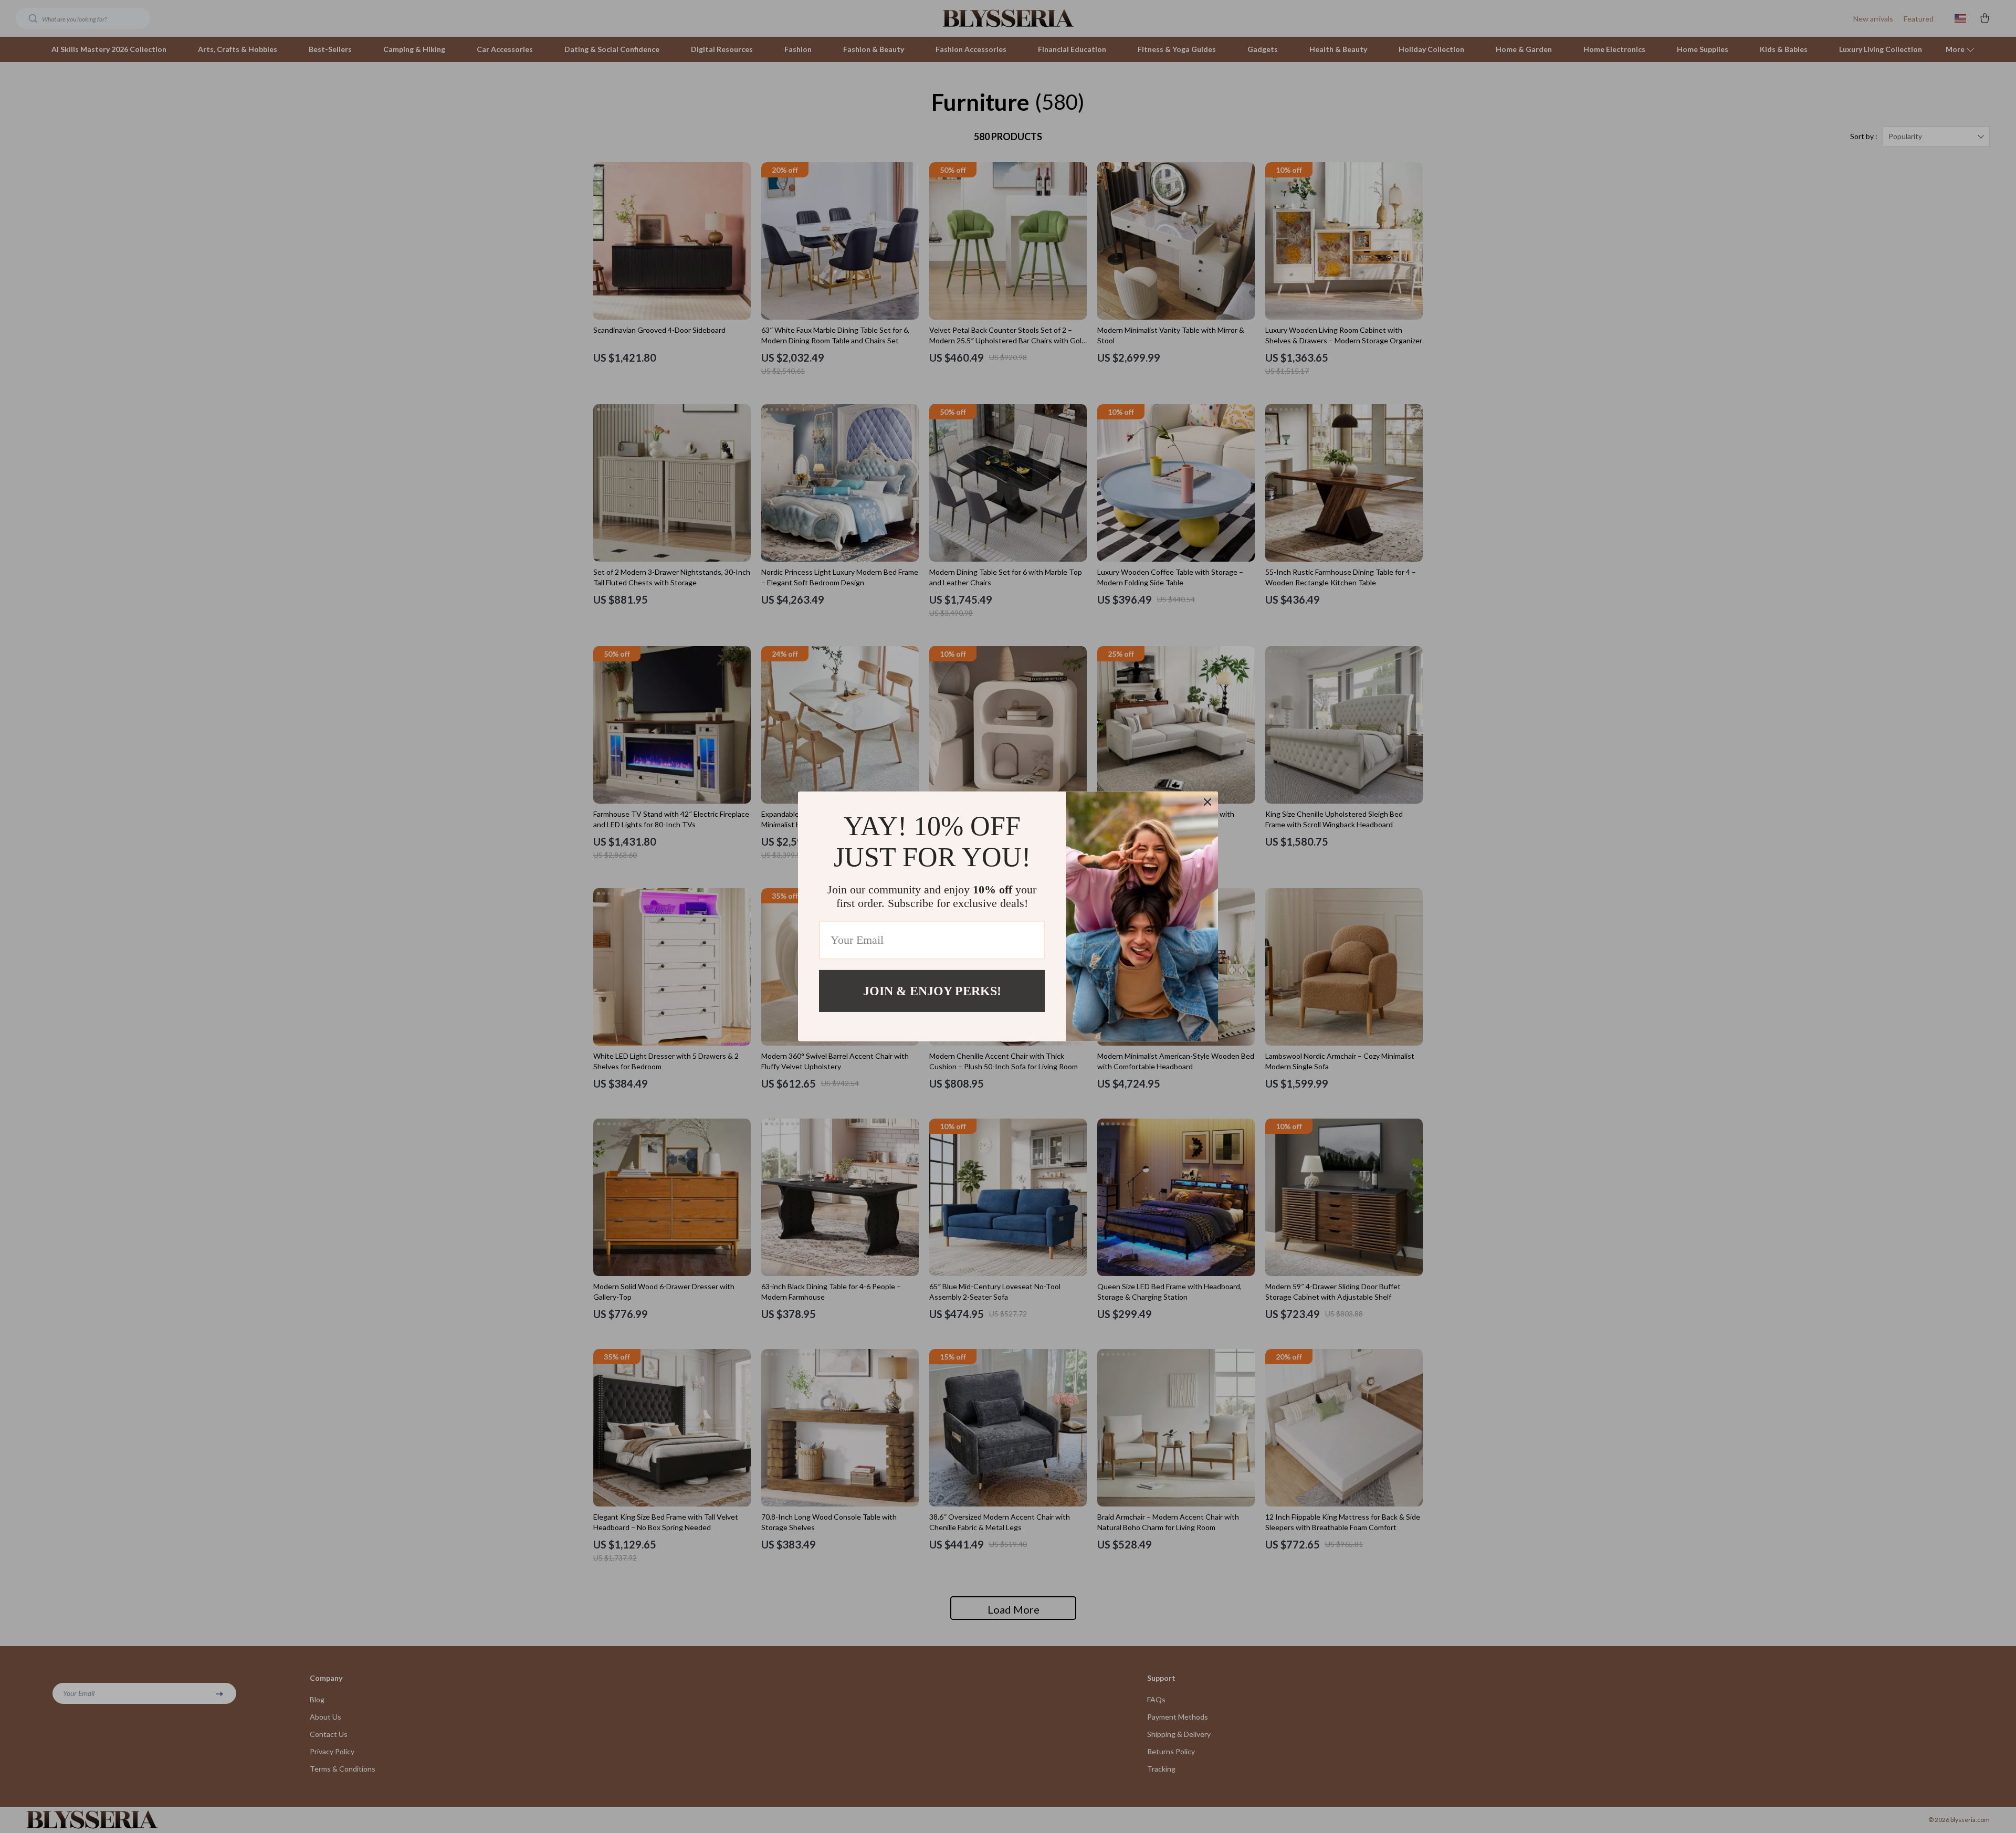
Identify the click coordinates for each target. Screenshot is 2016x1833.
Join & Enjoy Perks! (932, 991)
